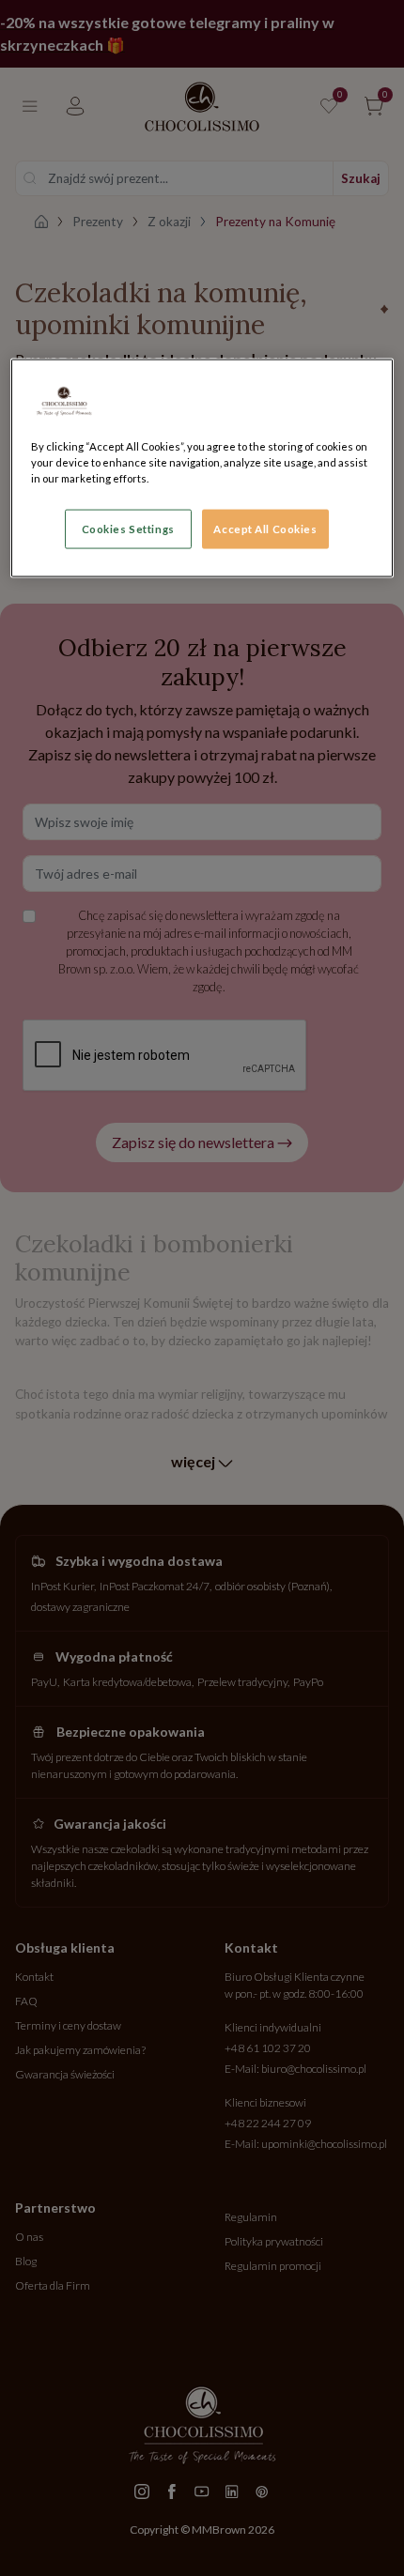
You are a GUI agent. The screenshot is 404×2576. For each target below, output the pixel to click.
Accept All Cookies (265, 528)
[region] (202, 468)
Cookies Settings (128, 528)
